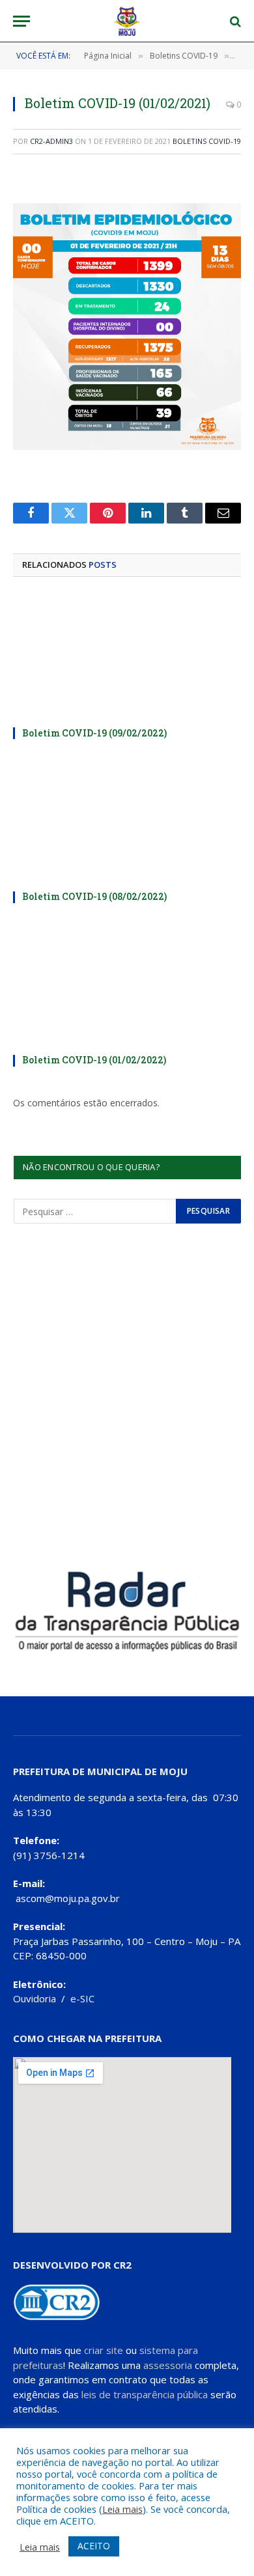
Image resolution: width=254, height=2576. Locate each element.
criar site (104, 2350)
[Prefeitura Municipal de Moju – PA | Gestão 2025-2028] (127, 21)
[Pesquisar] (234, 21)
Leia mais (122, 2509)
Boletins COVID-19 (207, 141)
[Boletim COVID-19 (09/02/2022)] (127, 656)
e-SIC (82, 1998)
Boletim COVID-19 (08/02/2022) (94, 896)
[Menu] (21, 21)
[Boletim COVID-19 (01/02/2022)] (127, 983)
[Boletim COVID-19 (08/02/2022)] (127, 819)
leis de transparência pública (145, 2394)
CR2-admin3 (51, 141)
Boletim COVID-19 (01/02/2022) (94, 1060)
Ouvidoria (35, 1998)
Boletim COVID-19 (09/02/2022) (94, 733)
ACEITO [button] (94, 2546)
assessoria (168, 2365)
